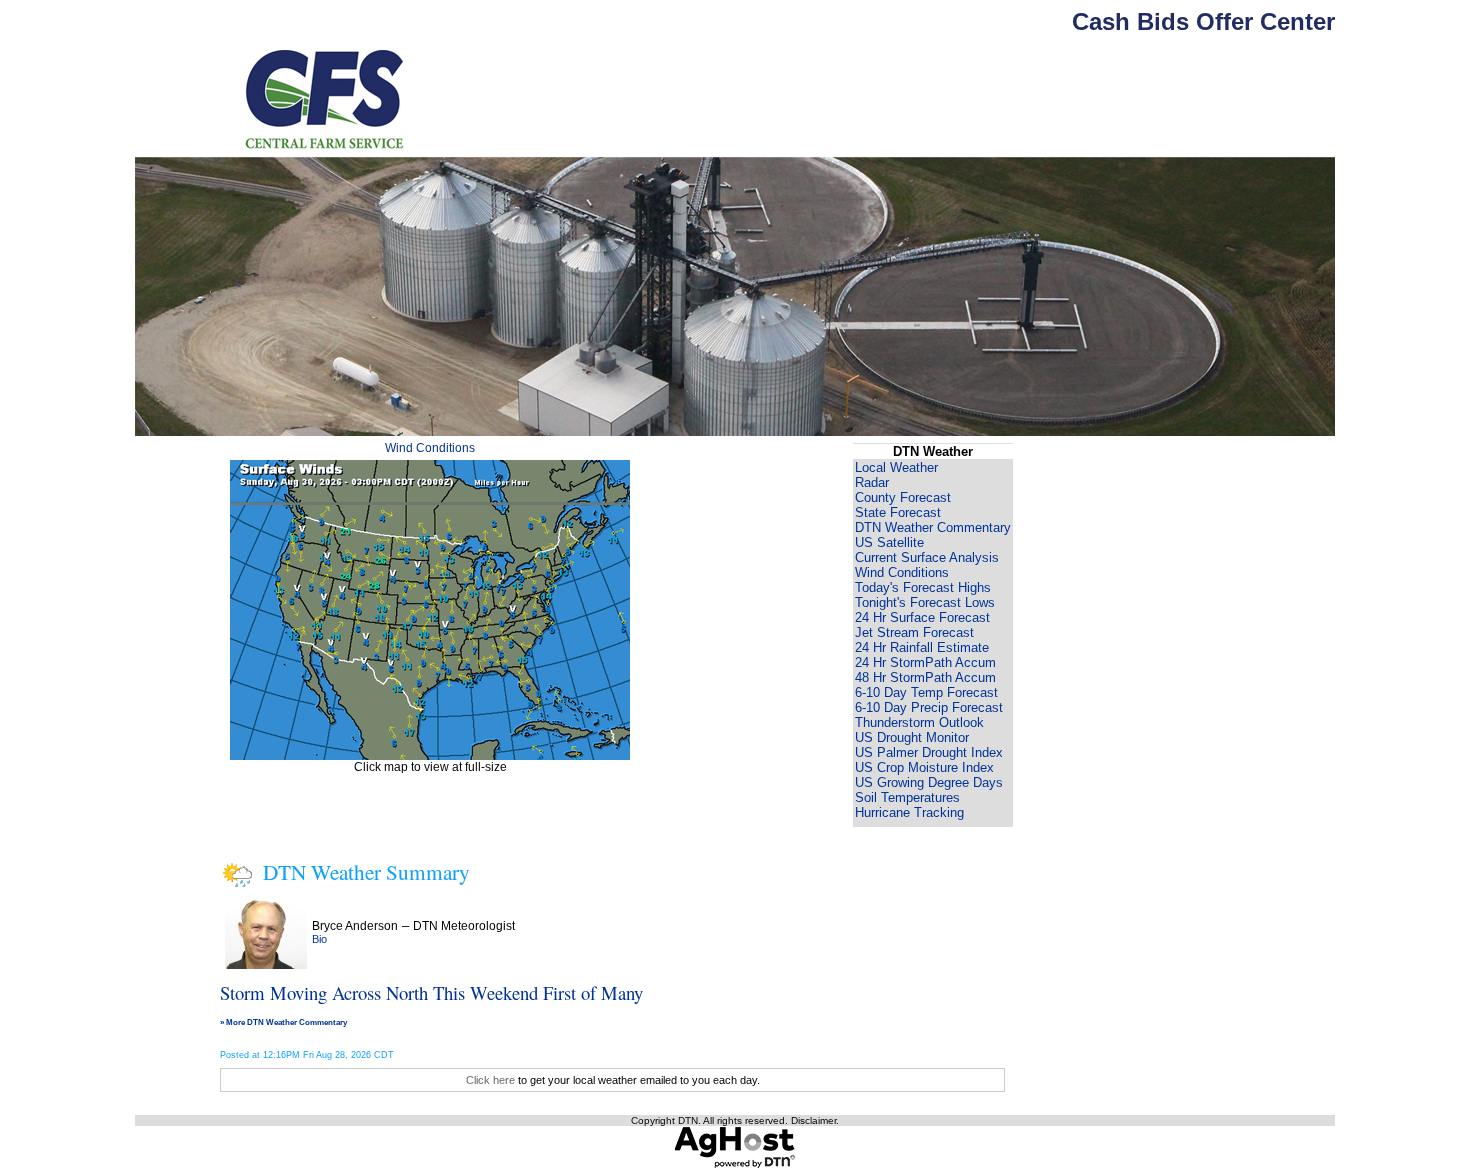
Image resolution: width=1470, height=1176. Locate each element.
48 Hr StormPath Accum (925, 677)
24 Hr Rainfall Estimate (922, 647)
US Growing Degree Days (929, 782)
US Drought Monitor (912, 737)
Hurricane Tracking (909, 812)
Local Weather (896, 467)
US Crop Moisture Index (924, 767)
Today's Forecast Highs (923, 587)
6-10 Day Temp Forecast (926, 692)
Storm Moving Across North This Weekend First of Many (431, 992)
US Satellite (889, 542)
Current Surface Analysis (927, 557)
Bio (319, 939)
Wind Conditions (430, 448)
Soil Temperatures (907, 797)
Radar (872, 482)
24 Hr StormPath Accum (925, 662)
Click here (490, 1080)
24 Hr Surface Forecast (922, 617)
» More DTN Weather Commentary (283, 1022)
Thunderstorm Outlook (919, 722)
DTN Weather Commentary (933, 527)
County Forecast (903, 497)
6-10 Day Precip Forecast (929, 707)
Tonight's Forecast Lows (925, 602)
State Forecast (898, 512)
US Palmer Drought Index (929, 752)
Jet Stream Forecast (914, 632)
